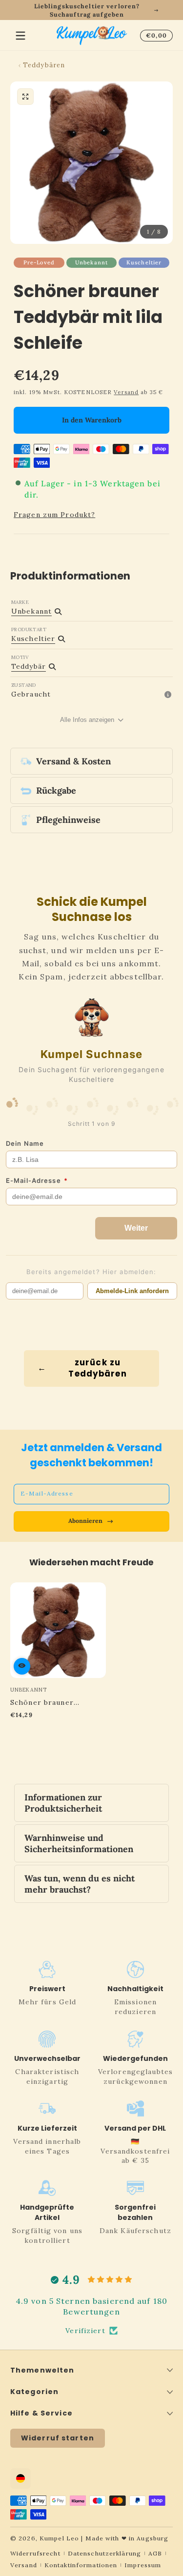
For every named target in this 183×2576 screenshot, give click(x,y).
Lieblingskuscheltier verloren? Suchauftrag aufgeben (87, 10)
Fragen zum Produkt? (54, 515)
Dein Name (25, 1143)
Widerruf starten (58, 2438)
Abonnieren (85, 1521)
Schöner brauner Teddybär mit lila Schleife (42, 1702)
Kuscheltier (144, 262)
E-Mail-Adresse (37, 1180)
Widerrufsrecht (35, 2553)
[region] (91, 10)
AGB (155, 2553)
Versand (126, 392)
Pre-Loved (39, 262)
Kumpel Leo (59, 2538)
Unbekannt (91, 262)
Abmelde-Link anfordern (132, 1291)
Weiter (136, 1228)
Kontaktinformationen (81, 2565)
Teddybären (44, 65)
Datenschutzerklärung (104, 2553)
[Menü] (20, 36)
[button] (155, 36)
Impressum (143, 2565)
